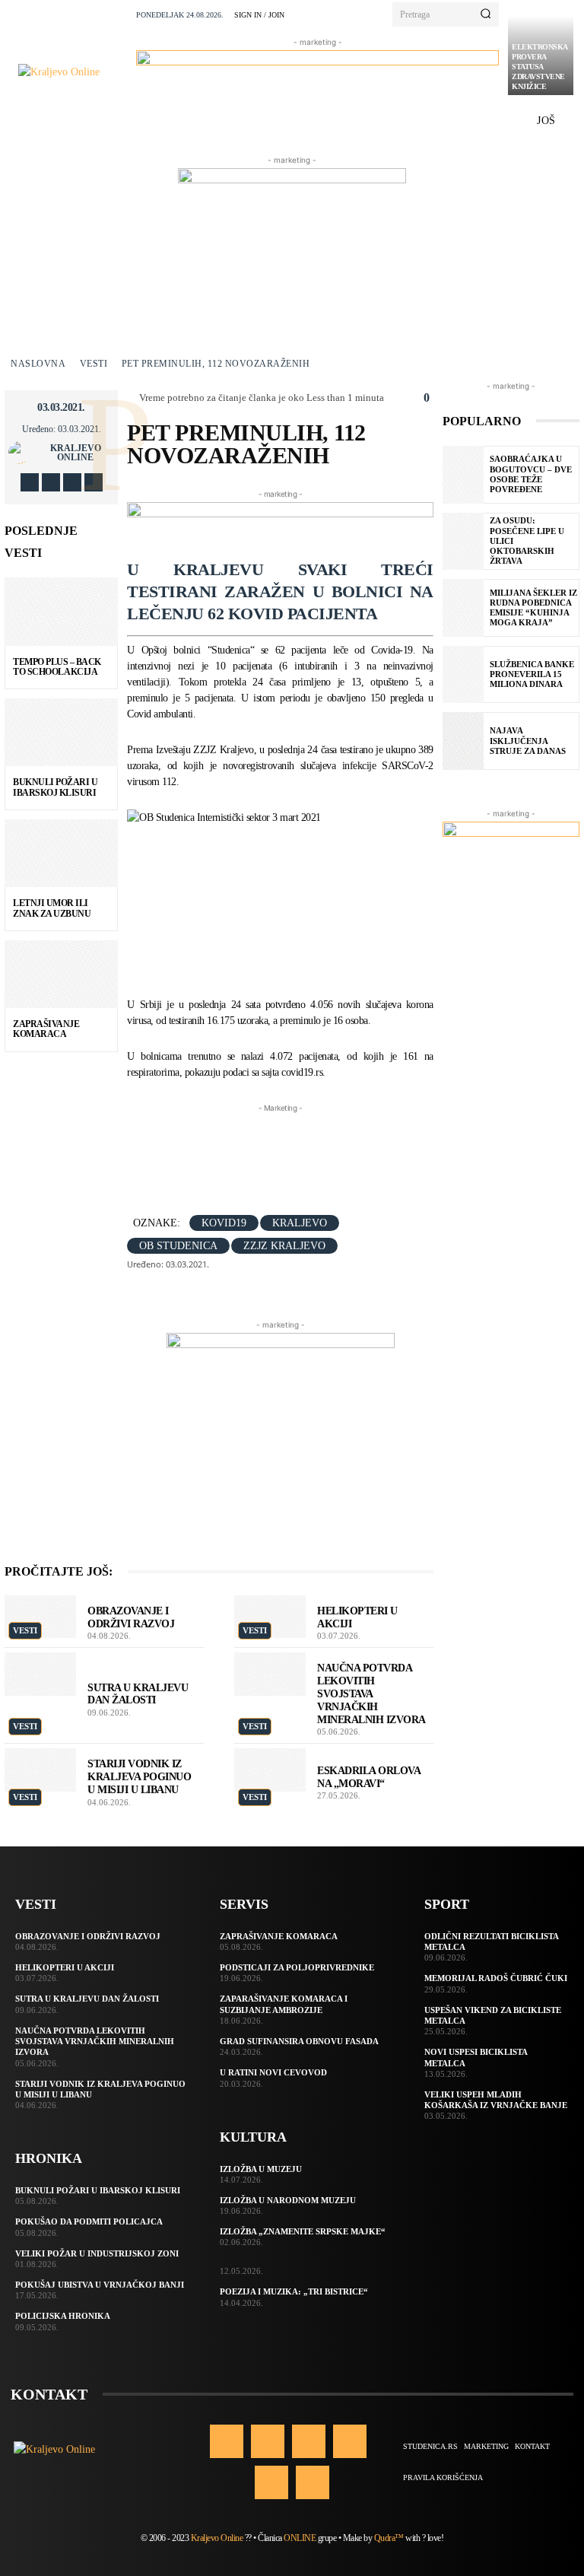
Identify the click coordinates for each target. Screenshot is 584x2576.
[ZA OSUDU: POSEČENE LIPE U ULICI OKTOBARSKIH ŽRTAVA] (463, 542)
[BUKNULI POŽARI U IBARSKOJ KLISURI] (61, 733)
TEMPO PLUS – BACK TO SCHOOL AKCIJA (57, 667)
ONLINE (300, 2538)
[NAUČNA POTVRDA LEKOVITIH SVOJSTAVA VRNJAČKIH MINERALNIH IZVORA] (270, 1674)
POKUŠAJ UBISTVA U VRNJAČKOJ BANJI (100, 2285)
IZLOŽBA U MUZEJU (261, 2169)
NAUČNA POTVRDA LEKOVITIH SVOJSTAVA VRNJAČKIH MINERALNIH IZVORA (371, 1693)
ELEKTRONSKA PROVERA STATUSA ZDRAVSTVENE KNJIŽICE (540, 67)
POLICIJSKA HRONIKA (63, 2316)
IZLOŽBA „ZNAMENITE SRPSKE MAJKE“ (303, 2231)
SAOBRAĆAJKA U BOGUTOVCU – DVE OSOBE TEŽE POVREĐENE (531, 474)
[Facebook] (30, 482)
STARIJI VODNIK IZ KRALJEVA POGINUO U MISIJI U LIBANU (139, 1777)
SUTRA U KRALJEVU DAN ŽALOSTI (87, 1999)
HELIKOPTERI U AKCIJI (65, 1967)
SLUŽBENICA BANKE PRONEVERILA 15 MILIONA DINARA (532, 674)
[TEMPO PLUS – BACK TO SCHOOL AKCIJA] (61, 612)
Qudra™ (389, 2538)
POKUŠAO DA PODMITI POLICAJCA (89, 2221)
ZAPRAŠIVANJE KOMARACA (46, 1029)
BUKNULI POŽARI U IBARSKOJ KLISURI (55, 787)
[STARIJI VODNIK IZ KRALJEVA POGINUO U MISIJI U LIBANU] (40, 1770)
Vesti (94, 364)
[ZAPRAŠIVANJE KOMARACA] (61, 975)
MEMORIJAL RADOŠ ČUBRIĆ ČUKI (496, 1978)
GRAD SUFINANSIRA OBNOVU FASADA (299, 2041)
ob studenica (178, 1246)
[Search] (486, 14)
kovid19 (224, 1223)
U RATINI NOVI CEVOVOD (273, 2072)
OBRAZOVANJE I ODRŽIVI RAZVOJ (88, 1936)
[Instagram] (51, 482)
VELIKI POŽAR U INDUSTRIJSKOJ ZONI (97, 2253)
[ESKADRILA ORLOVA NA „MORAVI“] (270, 1770)
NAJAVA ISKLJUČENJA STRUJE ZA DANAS (528, 740)
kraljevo (300, 1223)
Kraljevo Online (76, 453)
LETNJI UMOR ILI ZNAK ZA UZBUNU (52, 908)
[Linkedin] (309, 2441)
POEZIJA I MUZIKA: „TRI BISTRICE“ (294, 2291)
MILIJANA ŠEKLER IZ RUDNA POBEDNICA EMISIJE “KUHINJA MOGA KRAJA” (533, 608)
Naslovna (38, 364)
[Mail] (350, 2441)
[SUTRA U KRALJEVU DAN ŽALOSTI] (40, 1674)
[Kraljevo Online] (73, 72)
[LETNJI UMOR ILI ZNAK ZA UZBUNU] (61, 854)
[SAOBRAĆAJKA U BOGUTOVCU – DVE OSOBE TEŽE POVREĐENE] (463, 475)
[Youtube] (94, 482)
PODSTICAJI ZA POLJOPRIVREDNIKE (297, 1967)
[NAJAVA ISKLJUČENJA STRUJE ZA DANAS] (463, 741)
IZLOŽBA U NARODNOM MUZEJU (288, 2200)
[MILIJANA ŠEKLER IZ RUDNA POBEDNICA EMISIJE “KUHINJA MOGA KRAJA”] (463, 608)
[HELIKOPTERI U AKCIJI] (270, 1617)
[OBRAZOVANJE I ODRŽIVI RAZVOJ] (40, 1617)
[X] (72, 482)
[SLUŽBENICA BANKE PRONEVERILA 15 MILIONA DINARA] (463, 675)
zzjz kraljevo (284, 1246)
